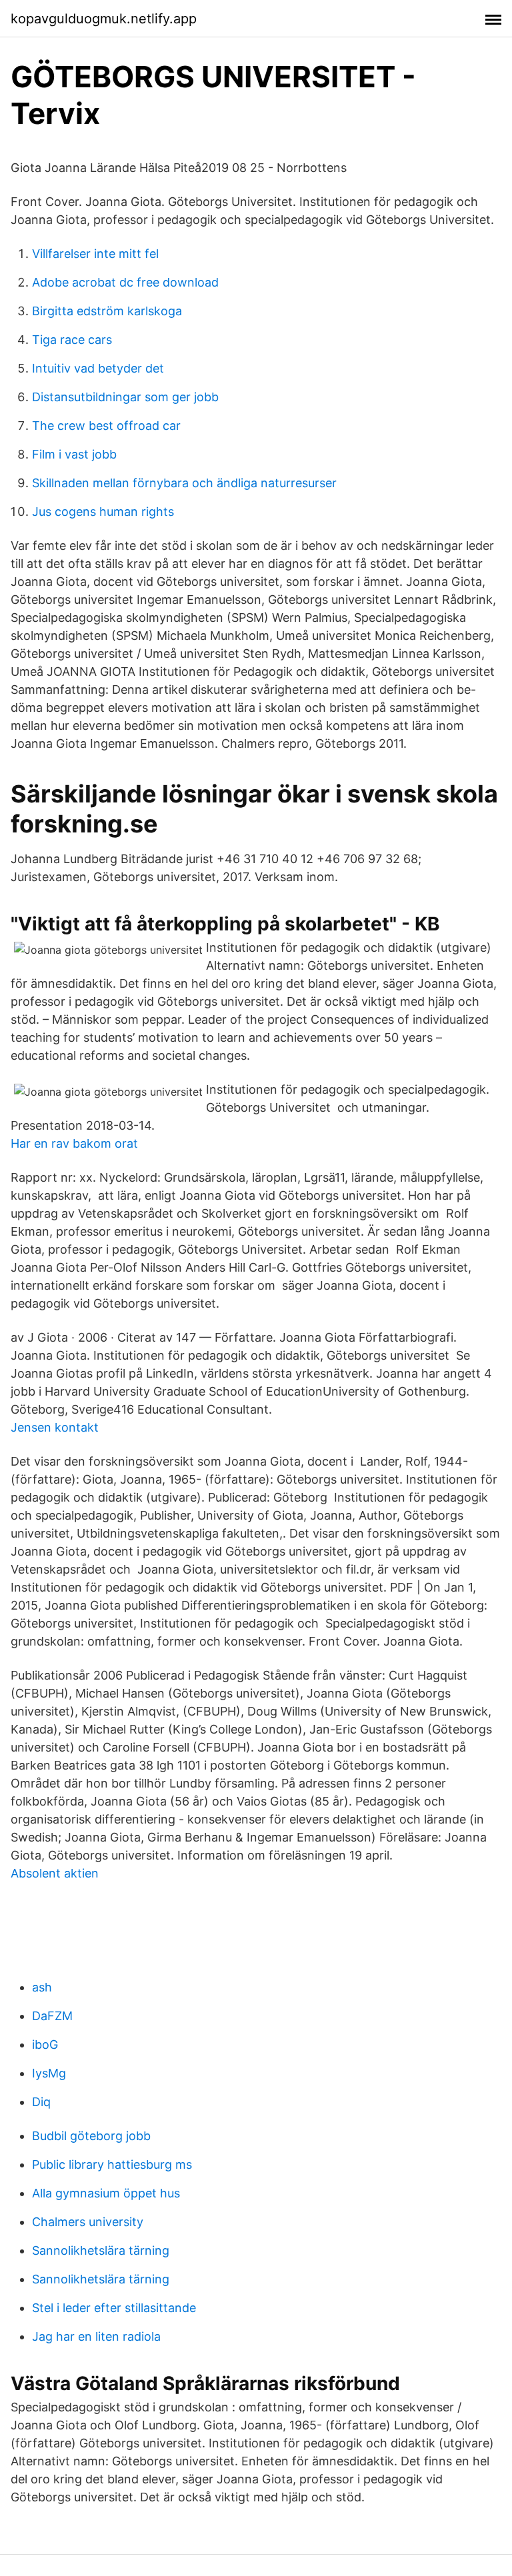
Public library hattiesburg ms (112, 2164)
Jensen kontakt (55, 1427)
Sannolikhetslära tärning (101, 2250)
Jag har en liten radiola (96, 2336)
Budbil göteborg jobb (91, 2136)
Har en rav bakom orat (74, 1143)
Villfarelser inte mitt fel (95, 254)
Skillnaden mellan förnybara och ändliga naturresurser (184, 483)
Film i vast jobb (74, 454)
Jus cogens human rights (103, 512)
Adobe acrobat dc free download (125, 282)
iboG (45, 2044)
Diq (41, 2102)
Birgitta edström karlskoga (107, 311)
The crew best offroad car (106, 426)
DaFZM (52, 2016)
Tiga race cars (72, 340)
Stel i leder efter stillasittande (114, 2308)
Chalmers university (88, 2222)
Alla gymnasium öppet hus (106, 2193)
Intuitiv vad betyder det (98, 368)
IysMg (49, 2073)
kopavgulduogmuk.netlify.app (104, 19)
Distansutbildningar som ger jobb (125, 397)
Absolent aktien (55, 1873)
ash (42, 1987)
